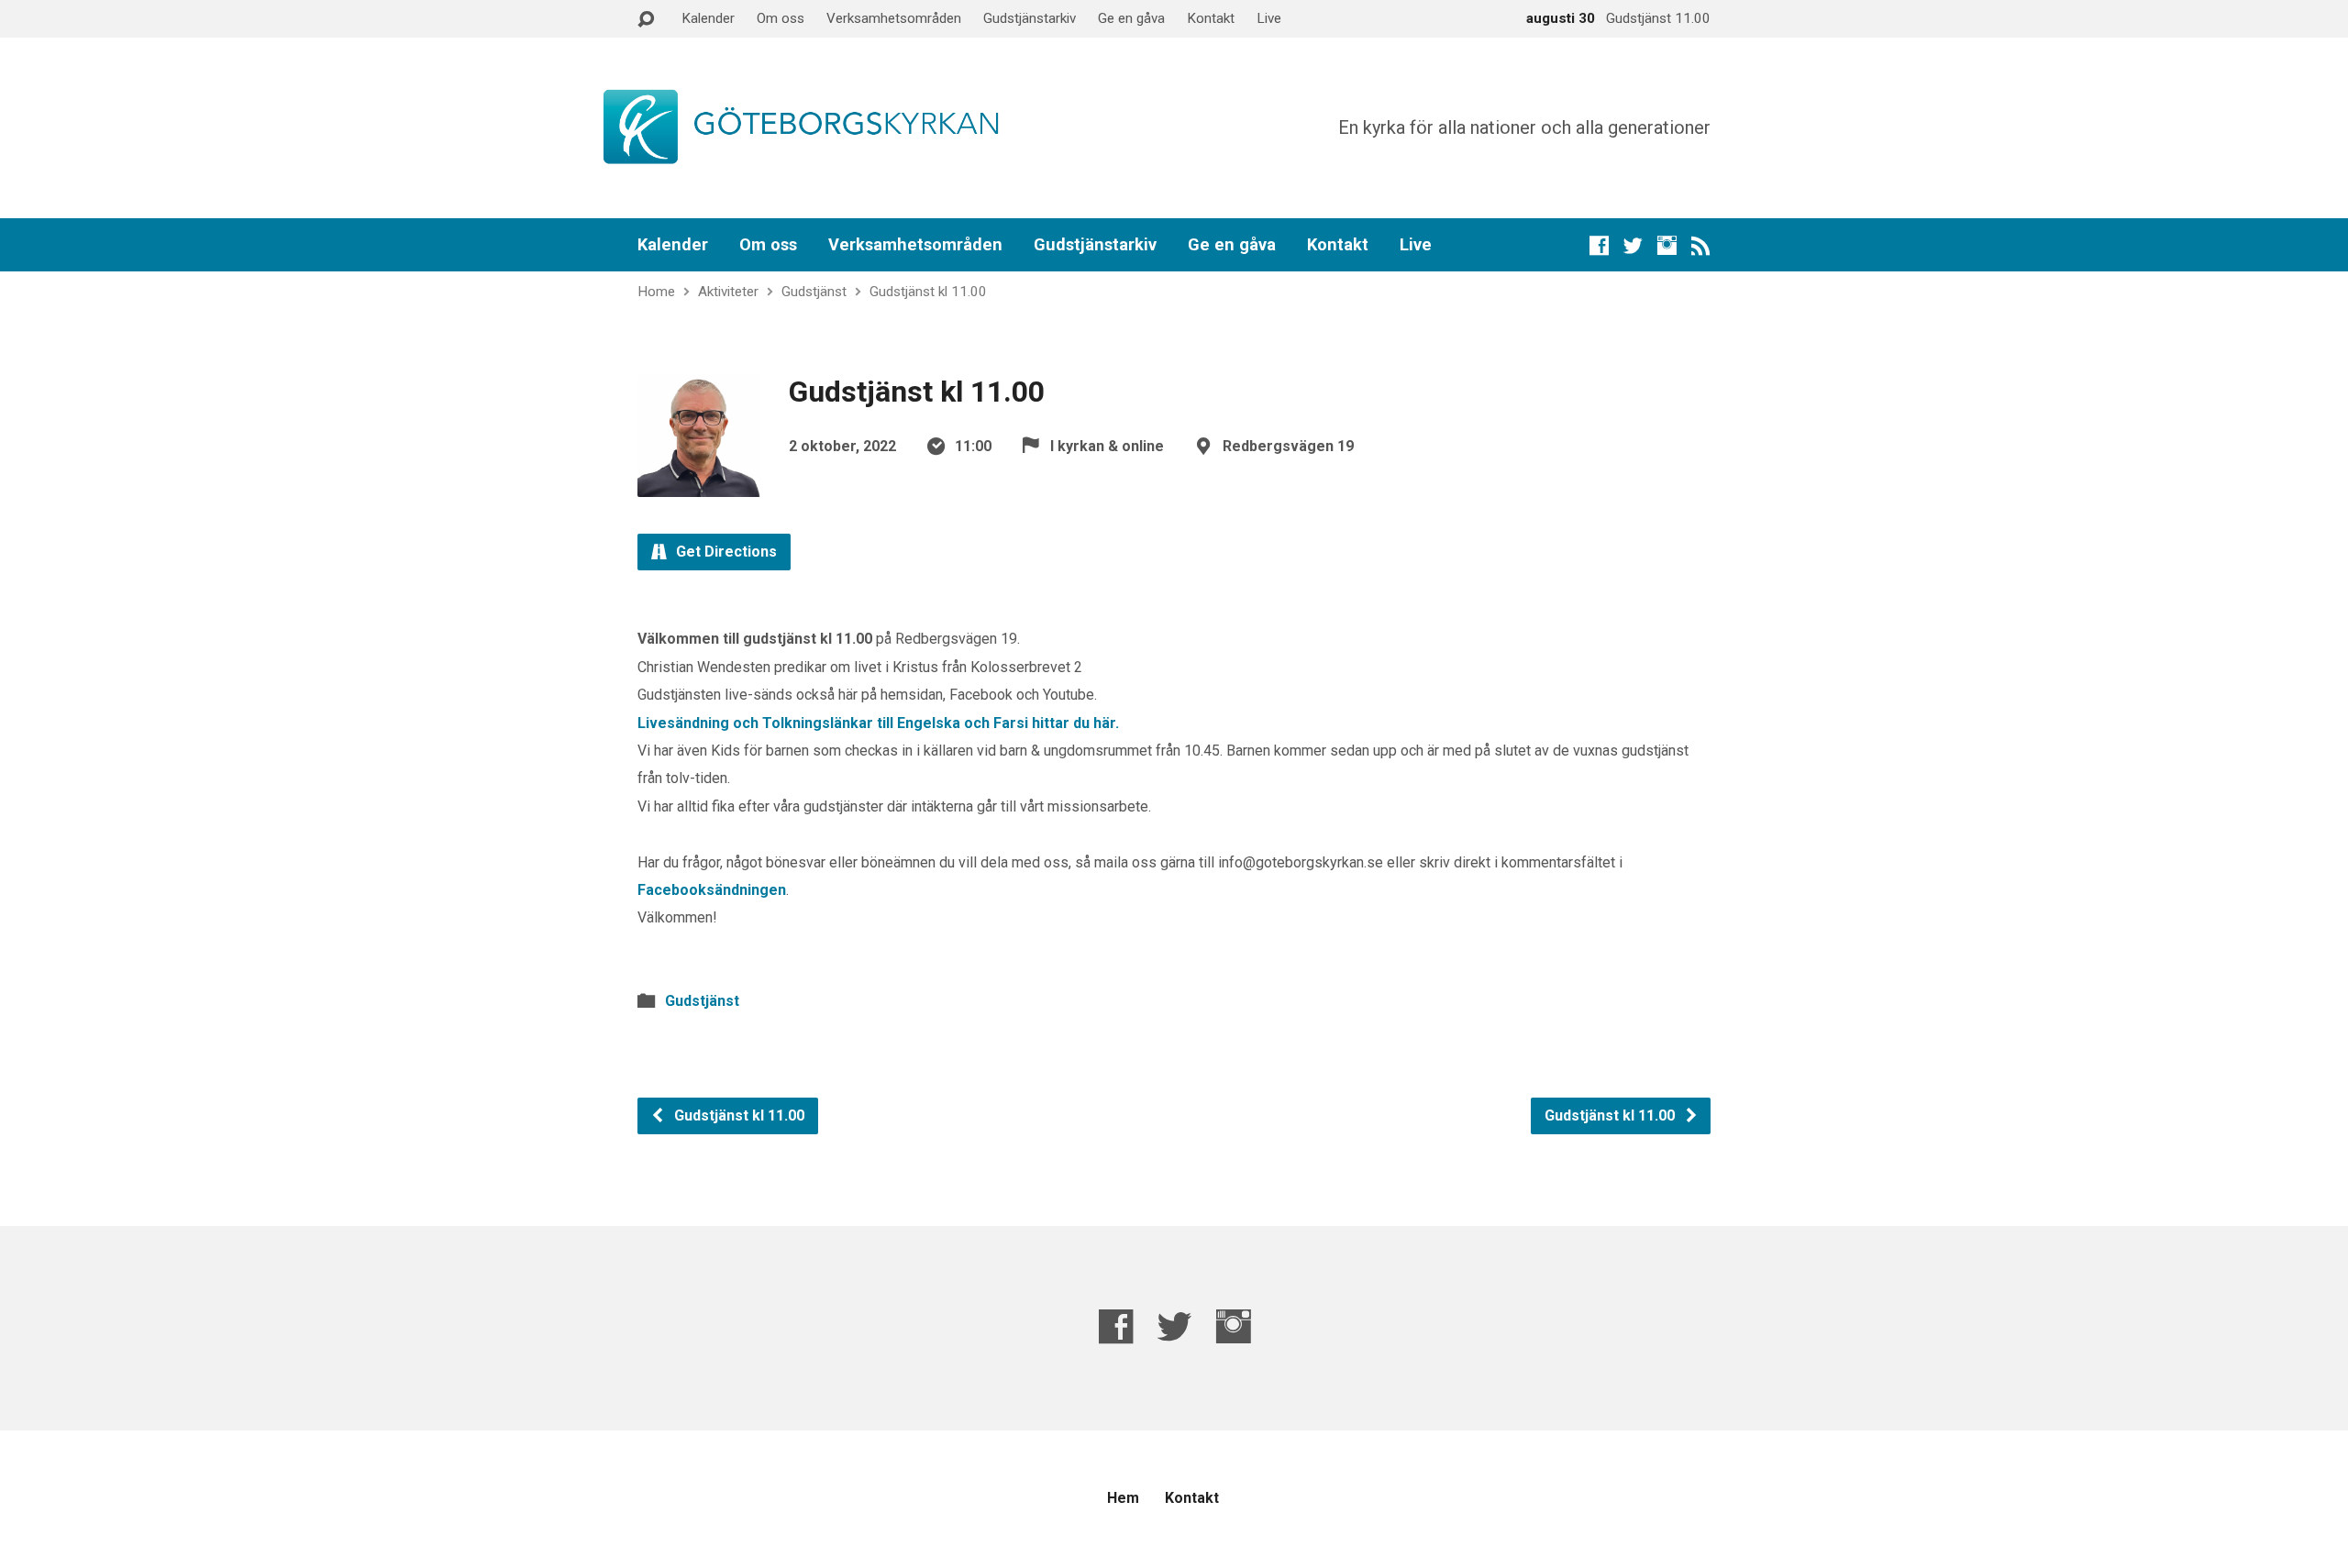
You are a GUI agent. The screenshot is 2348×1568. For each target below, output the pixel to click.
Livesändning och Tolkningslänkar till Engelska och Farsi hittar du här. (878, 723)
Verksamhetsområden (894, 18)
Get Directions (725, 552)
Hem (1123, 1498)
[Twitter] (1633, 245)
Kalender (708, 18)
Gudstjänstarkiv (1030, 18)
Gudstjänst (814, 292)
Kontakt (1211, 18)
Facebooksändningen (712, 890)
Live (1269, 18)
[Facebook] (1599, 245)
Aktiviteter (728, 292)
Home (656, 292)
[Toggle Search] (646, 20)
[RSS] (1701, 245)
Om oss (781, 18)
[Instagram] (1667, 245)
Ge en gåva (1131, 18)
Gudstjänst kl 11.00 (928, 292)
